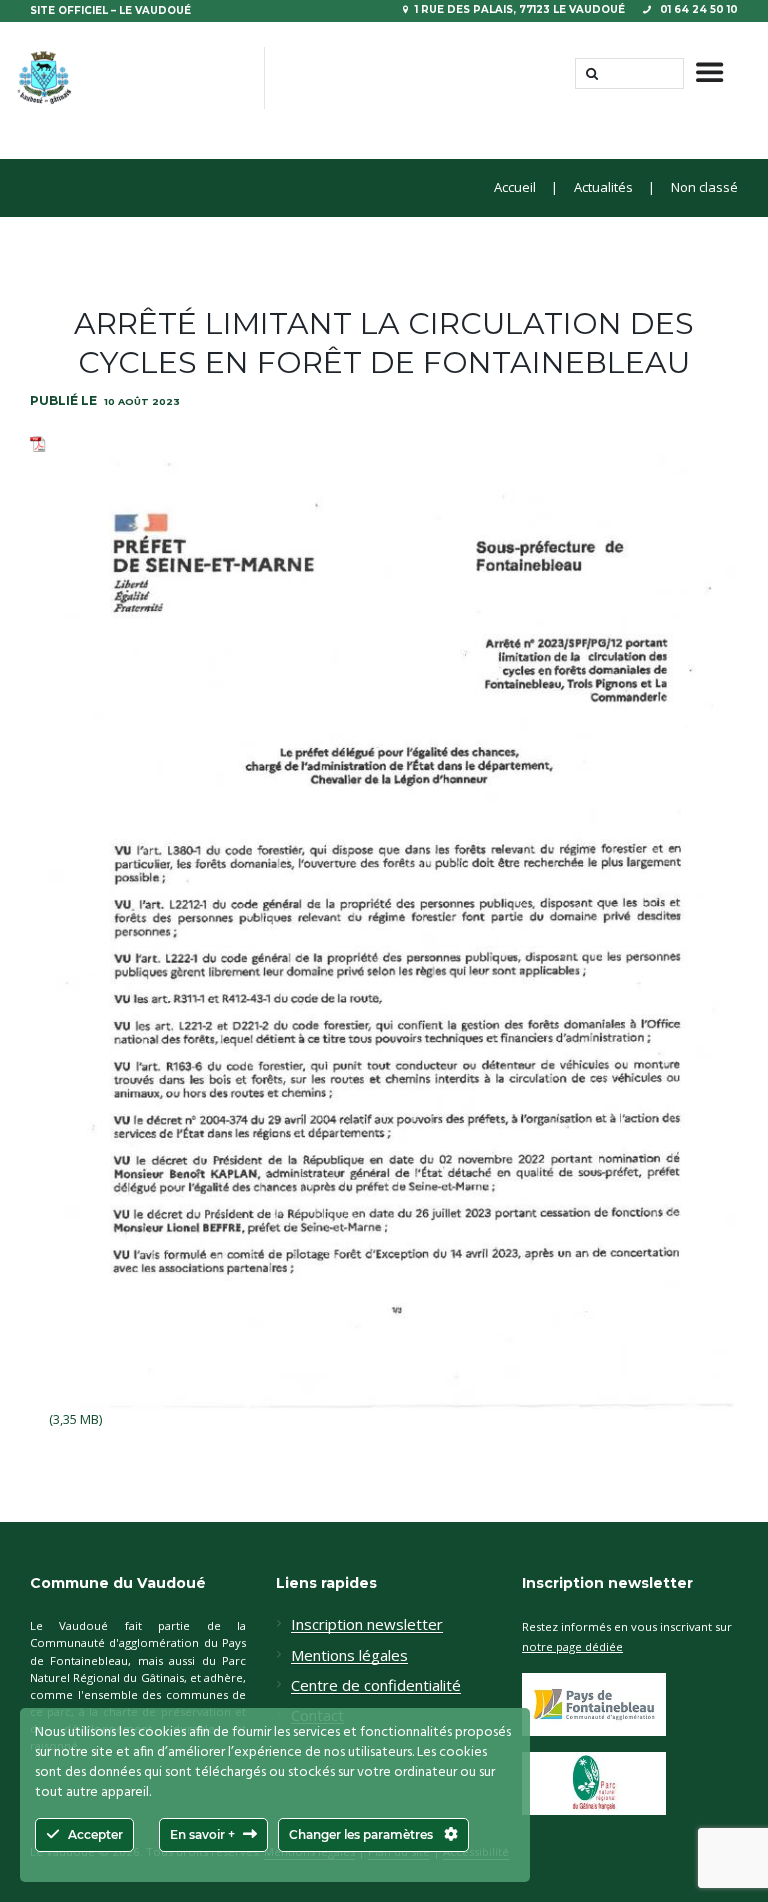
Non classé (704, 187)
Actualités (603, 187)
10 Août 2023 (142, 401)
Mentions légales (349, 1656)
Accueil (515, 187)
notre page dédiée (572, 1646)
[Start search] (590, 73)
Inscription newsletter (367, 1625)
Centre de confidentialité (376, 1686)
